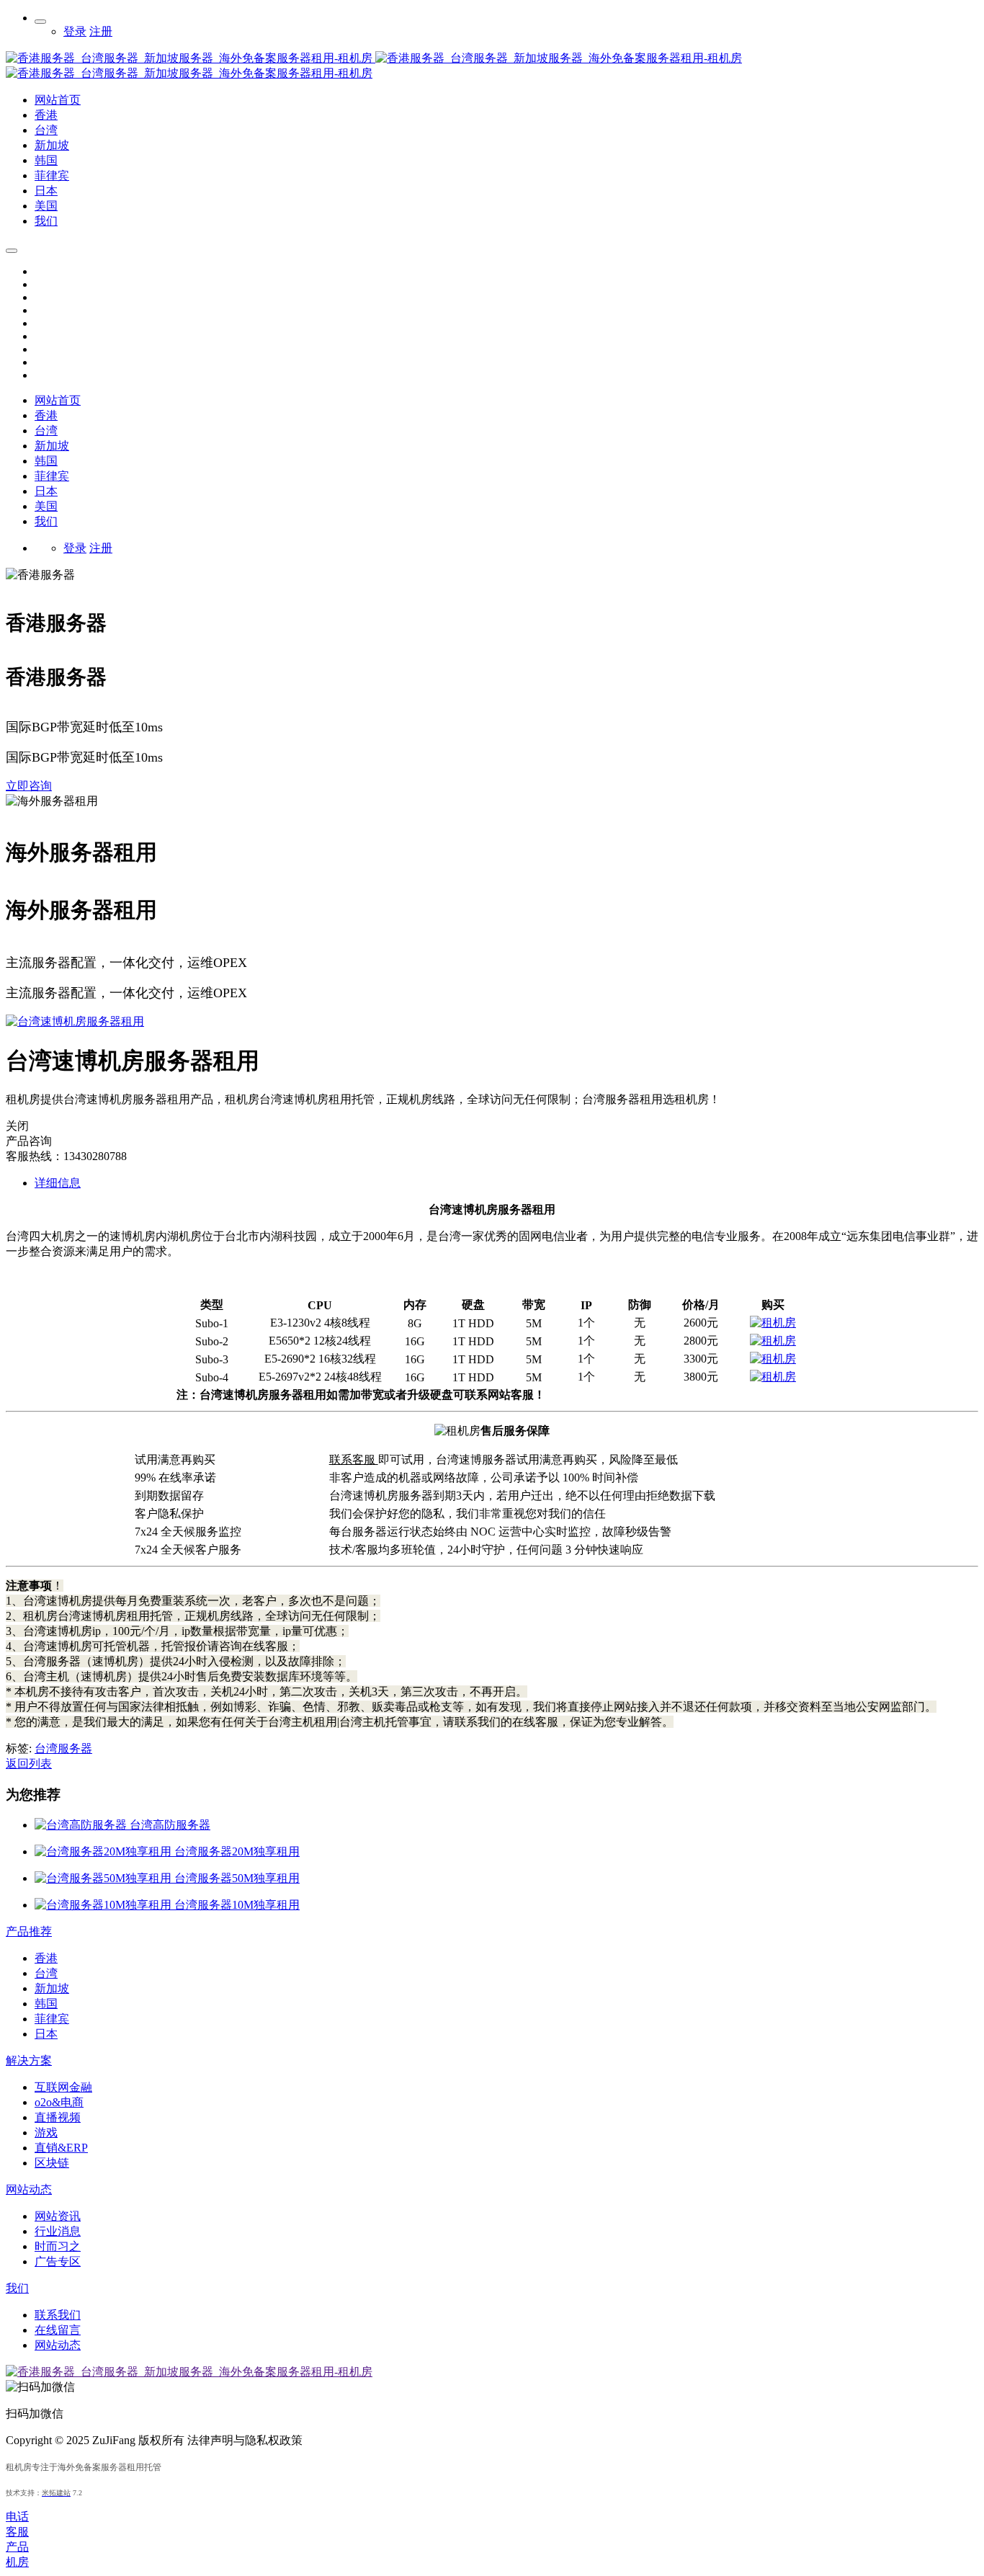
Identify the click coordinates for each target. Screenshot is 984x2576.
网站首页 (58, 400)
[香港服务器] (773, 1323)
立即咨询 (29, 786)
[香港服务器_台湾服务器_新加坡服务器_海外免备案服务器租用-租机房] (374, 58)
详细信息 (58, 1183)
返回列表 (29, 1764)
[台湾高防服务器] (82, 1825)
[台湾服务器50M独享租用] (104, 1878)
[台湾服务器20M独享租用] (104, 1851)
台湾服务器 (63, 1748)
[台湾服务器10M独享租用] (104, 1905)
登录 (75, 31)
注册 (101, 31)
